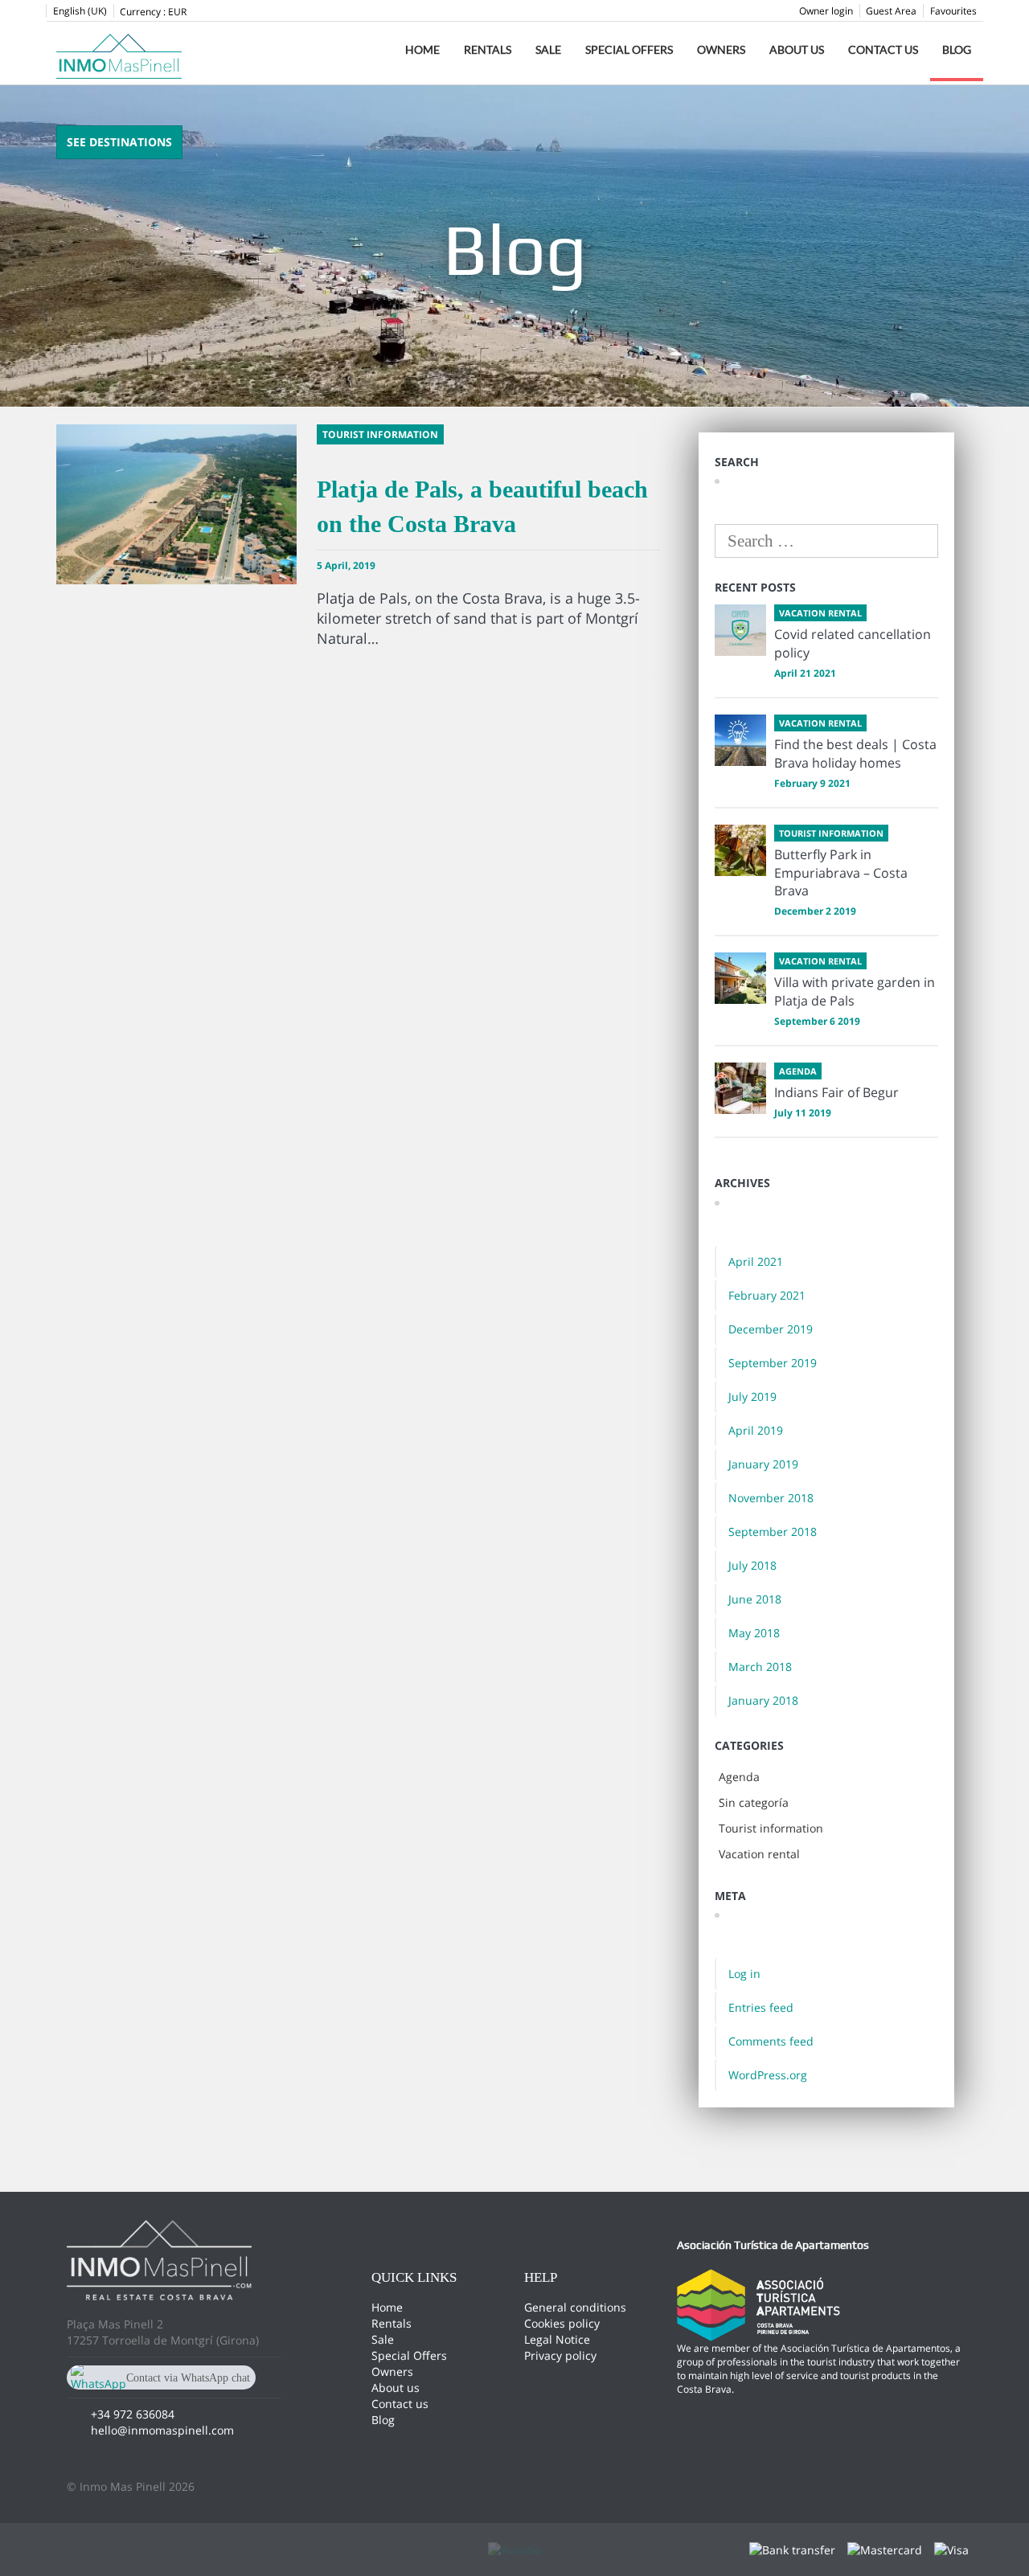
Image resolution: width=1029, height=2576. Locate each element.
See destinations (119, 142)
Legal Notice (557, 2339)
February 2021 (767, 1295)
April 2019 (756, 1430)
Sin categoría (754, 1802)
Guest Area (891, 11)
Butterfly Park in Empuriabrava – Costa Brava (841, 873)
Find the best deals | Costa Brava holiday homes (855, 754)
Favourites (953, 11)
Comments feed (771, 2041)
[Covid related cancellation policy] (740, 630)
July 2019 (752, 1397)
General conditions (575, 2307)
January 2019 (763, 1464)
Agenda (739, 1777)
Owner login (826, 11)
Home (422, 49)
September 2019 (773, 1363)
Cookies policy (562, 2323)
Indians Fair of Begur (836, 1092)
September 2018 (773, 1532)
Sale (548, 49)
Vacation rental (759, 1854)
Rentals (488, 49)
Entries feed (761, 2007)
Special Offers (629, 49)
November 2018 (771, 1498)
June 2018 (755, 1599)
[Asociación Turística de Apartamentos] (758, 2304)
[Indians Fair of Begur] (740, 1088)
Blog (957, 49)
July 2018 (752, 1565)
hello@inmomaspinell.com (162, 2430)
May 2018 (754, 1633)
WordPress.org (768, 2075)
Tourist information (771, 1828)
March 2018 (760, 1667)
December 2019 (771, 1329)
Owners (721, 49)
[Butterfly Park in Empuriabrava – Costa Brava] (740, 850)
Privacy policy (560, 2355)
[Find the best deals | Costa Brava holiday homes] (740, 740)
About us (797, 49)
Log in (744, 1974)
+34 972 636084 (133, 2414)
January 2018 (763, 1700)
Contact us (883, 49)
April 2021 (756, 1261)
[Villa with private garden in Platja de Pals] (740, 978)
